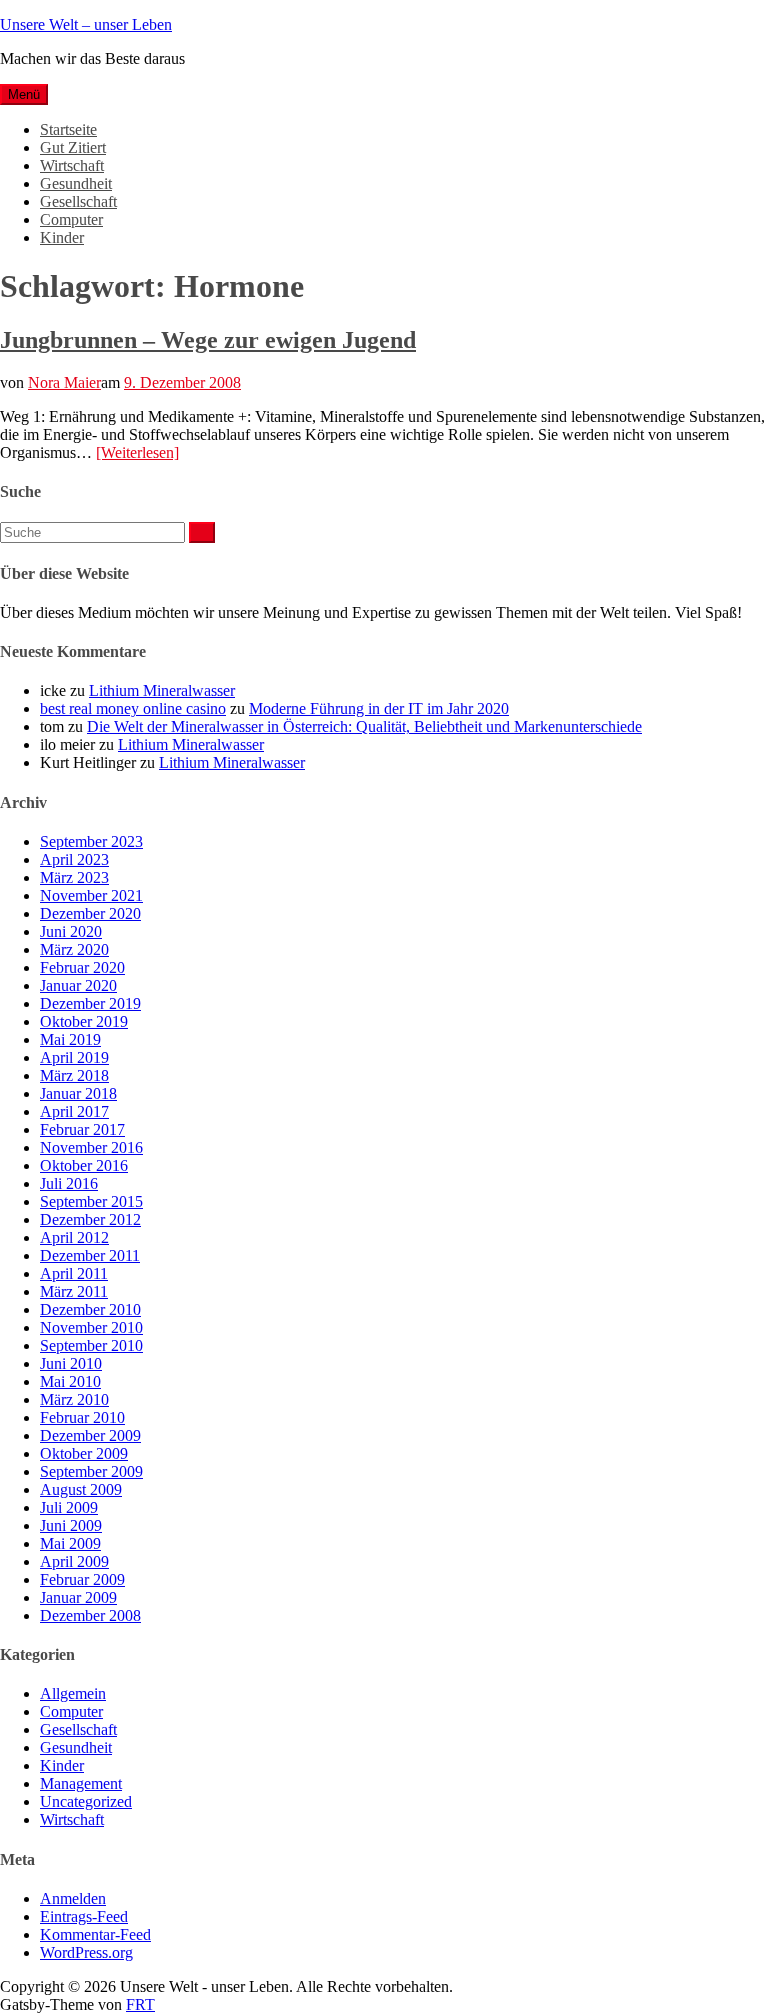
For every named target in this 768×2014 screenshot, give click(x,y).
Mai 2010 (70, 1381)
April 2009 (74, 1561)
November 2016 (91, 1147)
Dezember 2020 (90, 913)
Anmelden (73, 1898)
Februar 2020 (82, 967)
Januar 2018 (78, 1093)
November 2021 (91, 895)
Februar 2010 (82, 1417)
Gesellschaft (78, 201)
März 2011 (74, 1291)
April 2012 (74, 1237)
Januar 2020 (78, 985)
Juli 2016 (69, 1183)
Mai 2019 (70, 1039)
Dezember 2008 (90, 1615)
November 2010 (91, 1327)
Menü (24, 94)
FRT (140, 2004)
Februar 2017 (82, 1129)
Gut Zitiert (73, 147)
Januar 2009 (78, 1597)
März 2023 (74, 877)
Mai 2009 (70, 1543)
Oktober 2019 (84, 1021)
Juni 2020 (71, 931)
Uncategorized (86, 1801)
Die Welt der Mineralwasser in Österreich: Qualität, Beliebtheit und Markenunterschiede (364, 726)
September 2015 (91, 1201)
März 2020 (74, 949)
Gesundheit (76, 183)
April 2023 (74, 859)
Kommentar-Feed (95, 1934)
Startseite (68, 129)
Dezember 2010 (90, 1309)
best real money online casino (133, 708)
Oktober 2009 (84, 1453)
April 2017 (74, 1111)
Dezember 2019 (90, 1003)
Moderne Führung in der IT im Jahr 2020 (379, 708)
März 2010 (74, 1399)
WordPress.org (86, 1952)
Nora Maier (64, 382)
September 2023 (91, 841)
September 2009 (91, 1471)
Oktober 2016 (84, 1165)
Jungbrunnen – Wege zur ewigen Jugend (208, 340)
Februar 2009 (82, 1579)
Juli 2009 (69, 1507)
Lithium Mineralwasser (162, 690)
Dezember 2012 (90, 1219)
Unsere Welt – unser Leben (86, 24)
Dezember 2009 (90, 1435)
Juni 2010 (71, 1363)
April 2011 (74, 1273)
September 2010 (91, 1345)
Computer (71, 219)
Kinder (62, 237)
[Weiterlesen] (137, 452)
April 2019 (74, 1057)
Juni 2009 (71, 1525)
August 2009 (81, 1489)
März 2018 (74, 1075)
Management (81, 1783)
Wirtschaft (72, 165)
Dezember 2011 (90, 1255)
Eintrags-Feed (84, 1916)
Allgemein (73, 1693)
